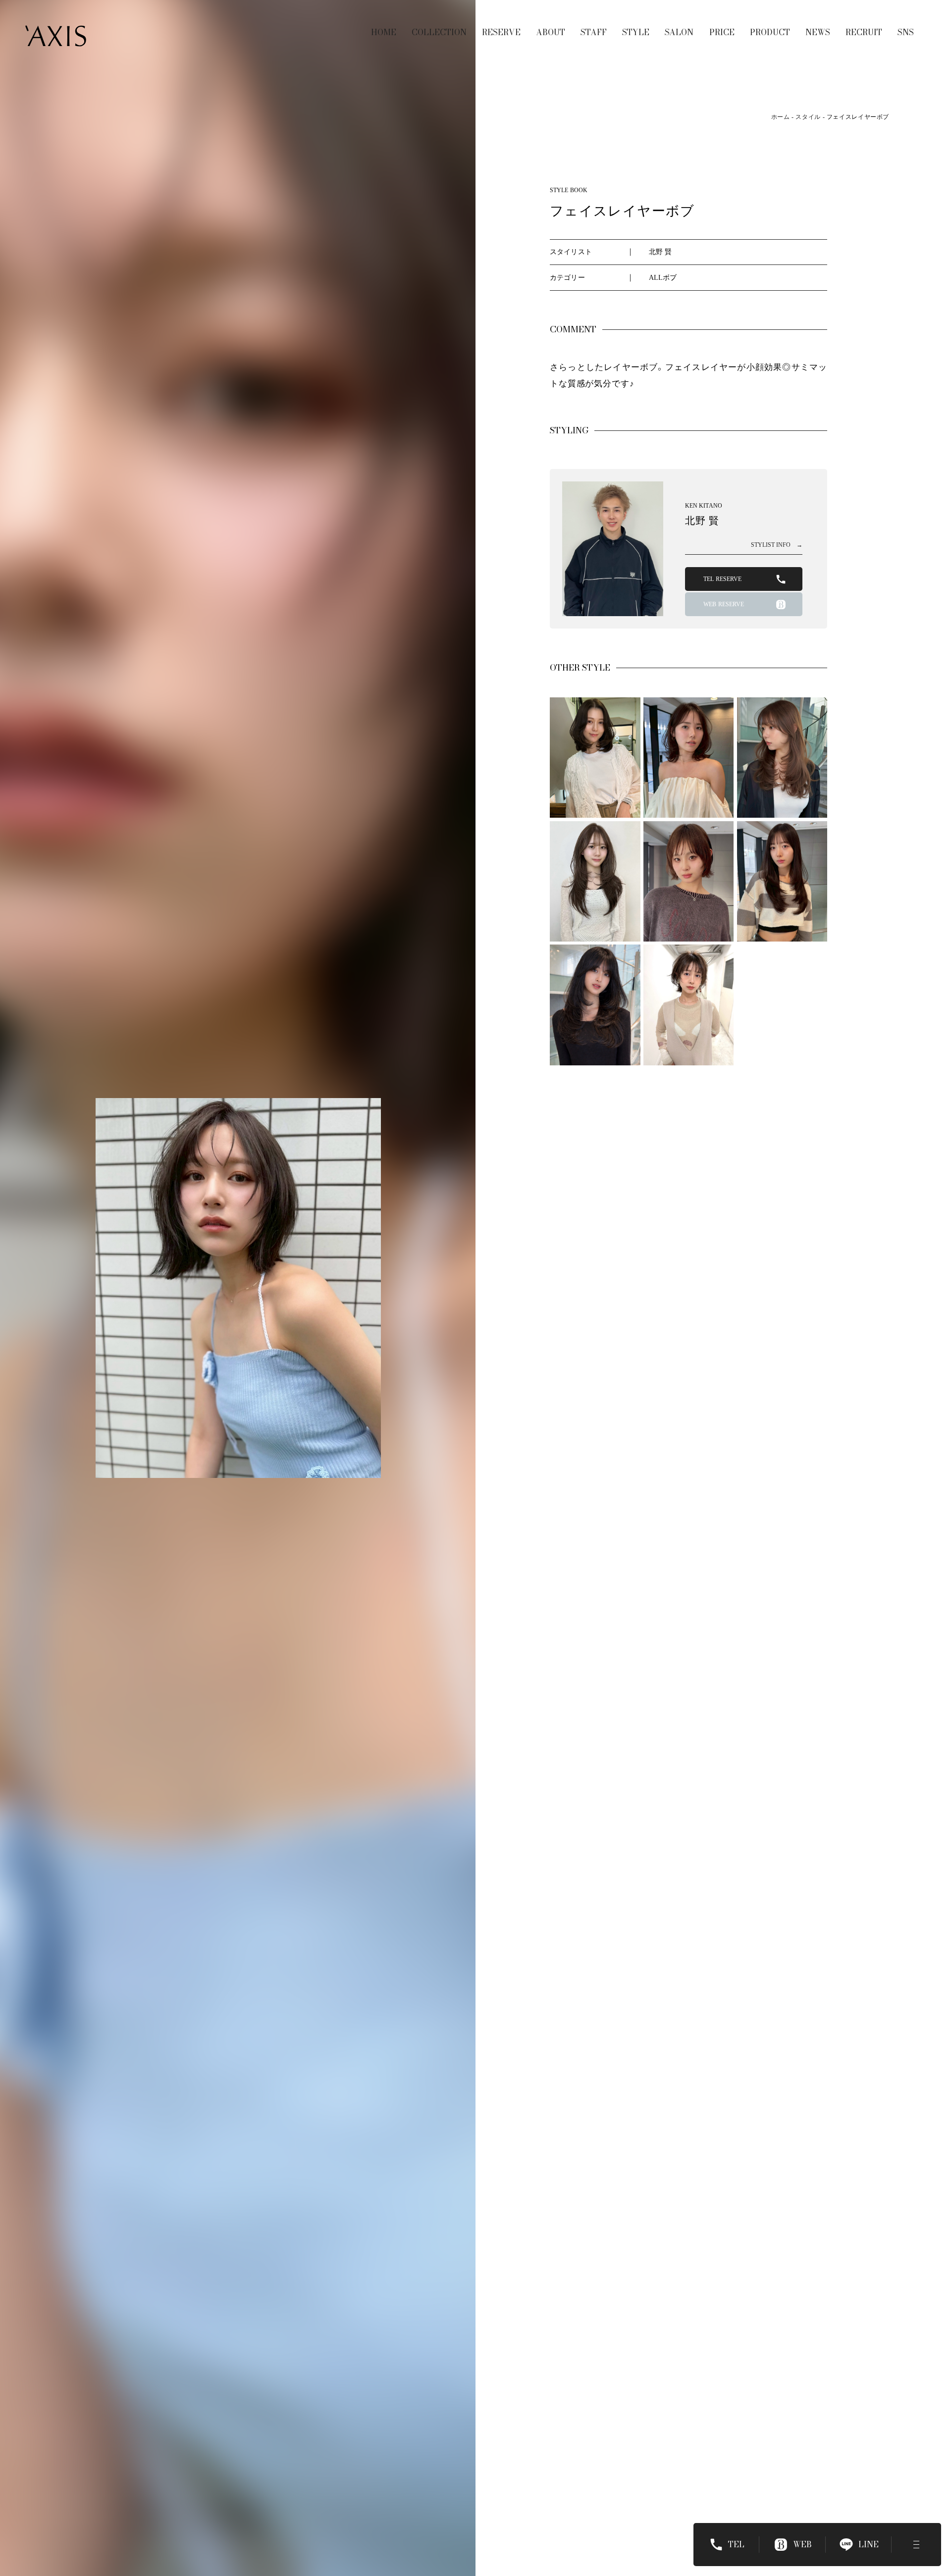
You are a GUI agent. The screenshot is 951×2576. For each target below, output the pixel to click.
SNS (906, 32)
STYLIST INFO (777, 545)
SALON (679, 32)
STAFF (594, 32)
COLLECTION (439, 32)
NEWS (818, 32)
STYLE (636, 32)
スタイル (808, 117)
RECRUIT (864, 32)
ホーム (781, 117)
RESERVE (501, 32)
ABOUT (551, 32)
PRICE (722, 32)
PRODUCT (770, 32)
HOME (384, 32)
